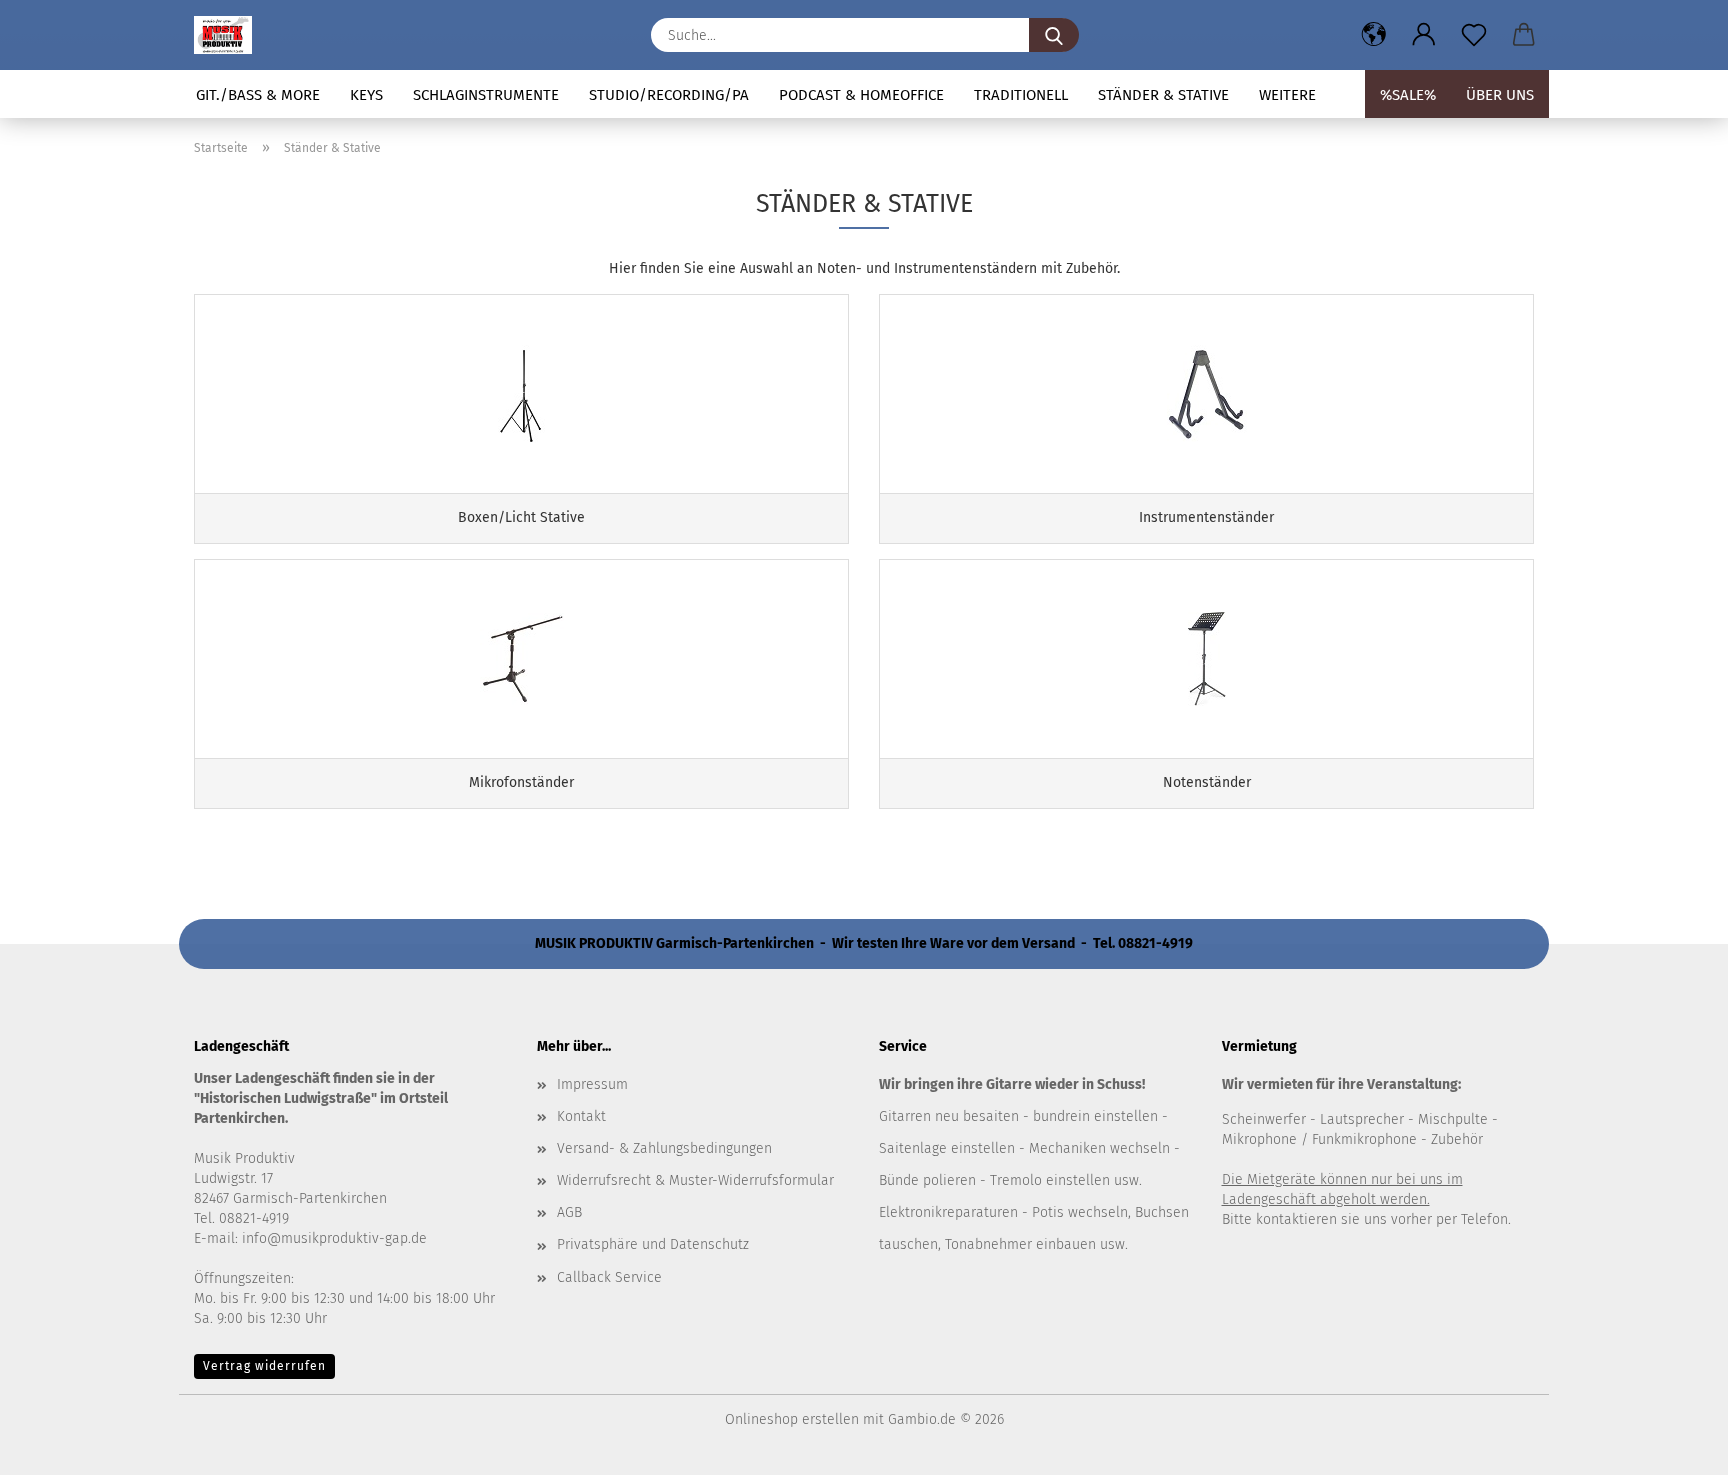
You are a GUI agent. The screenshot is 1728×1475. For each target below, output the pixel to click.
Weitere (1287, 95)
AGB (569, 1212)
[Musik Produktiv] (230, 35)
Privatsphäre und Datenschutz (653, 1244)
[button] (1374, 35)
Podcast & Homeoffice (861, 95)
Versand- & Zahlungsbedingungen (664, 1148)
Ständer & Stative (1163, 95)
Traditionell (1021, 95)
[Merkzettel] (1474, 35)
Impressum (592, 1084)
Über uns (1500, 95)
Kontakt (581, 1116)
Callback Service (609, 1277)
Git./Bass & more (258, 95)
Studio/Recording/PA (669, 95)
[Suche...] (1054, 35)
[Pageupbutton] (1673, 1445)
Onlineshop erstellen (792, 1419)
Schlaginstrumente (486, 95)
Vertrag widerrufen (264, 1366)
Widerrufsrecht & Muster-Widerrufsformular (695, 1180)
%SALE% (1408, 95)
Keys (366, 95)
